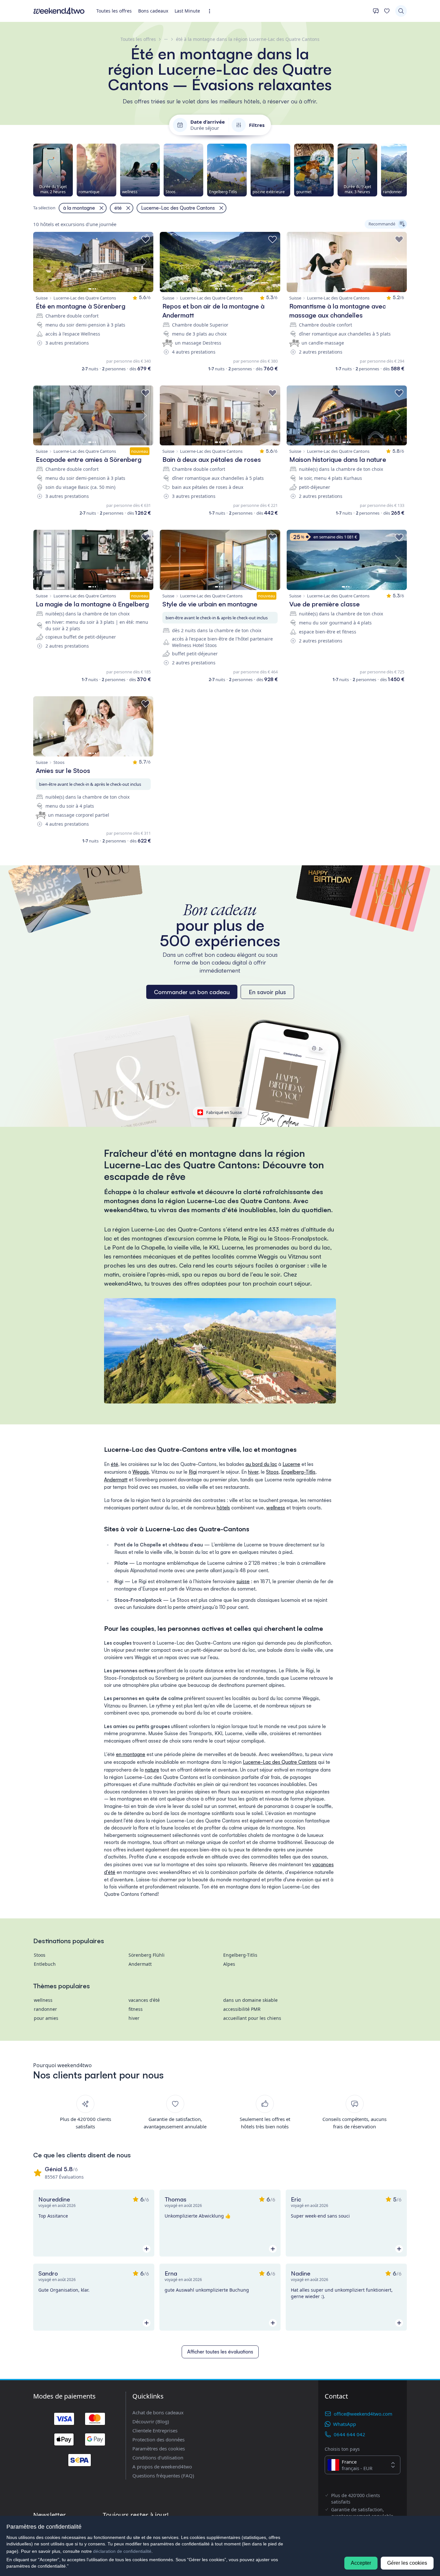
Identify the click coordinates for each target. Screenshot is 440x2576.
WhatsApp (344, 2424)
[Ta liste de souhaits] (387, 11)
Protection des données (158, 2439)
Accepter (361, 2563)
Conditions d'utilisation (158, 2457)
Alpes (229, 1964)
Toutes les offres (114, 11)
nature (152, 1770)
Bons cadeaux (153, 11)
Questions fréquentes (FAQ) (163, 2476)
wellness (276, 1508)
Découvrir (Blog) (151, 2421)
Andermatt (116, 1480)
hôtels (223, 1508)
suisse (243, 1581)
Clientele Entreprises (155, 2430)
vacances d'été (144, 2000)
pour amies (46, 2018)
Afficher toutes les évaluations (220, 2352)
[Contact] (376, 11)
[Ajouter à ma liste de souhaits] (146, 240)
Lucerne (291, 1464)
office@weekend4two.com (363, 2414)
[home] (59, 11)
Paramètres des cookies (159, 2448)
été (115, 1464)
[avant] (407, 170)
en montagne (131, 1754)
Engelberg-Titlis (298, 1472)
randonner (45, 2009)
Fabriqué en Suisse (224, 1112)
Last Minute (187, 11)
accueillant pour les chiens (252, 2018)
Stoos (272, 1472)
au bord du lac (261, 1464)
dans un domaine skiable (250, 2000)
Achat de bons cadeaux (158, 2412)
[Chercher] (401, 11)
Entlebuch (45, 1964)
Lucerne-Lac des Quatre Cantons (280, 1762)
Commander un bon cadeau (192, 992)
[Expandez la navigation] (211, 11)
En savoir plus (267, 992)
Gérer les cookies (407, 2563)
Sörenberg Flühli (147, 1955)
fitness (136, 2009)
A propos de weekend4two (162, 2467)
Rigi (193, 1472)
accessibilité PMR (242, 2009)
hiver (253, 1472)
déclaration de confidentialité (122, 2551)
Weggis (141, 1472)
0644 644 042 (349, 2434)
